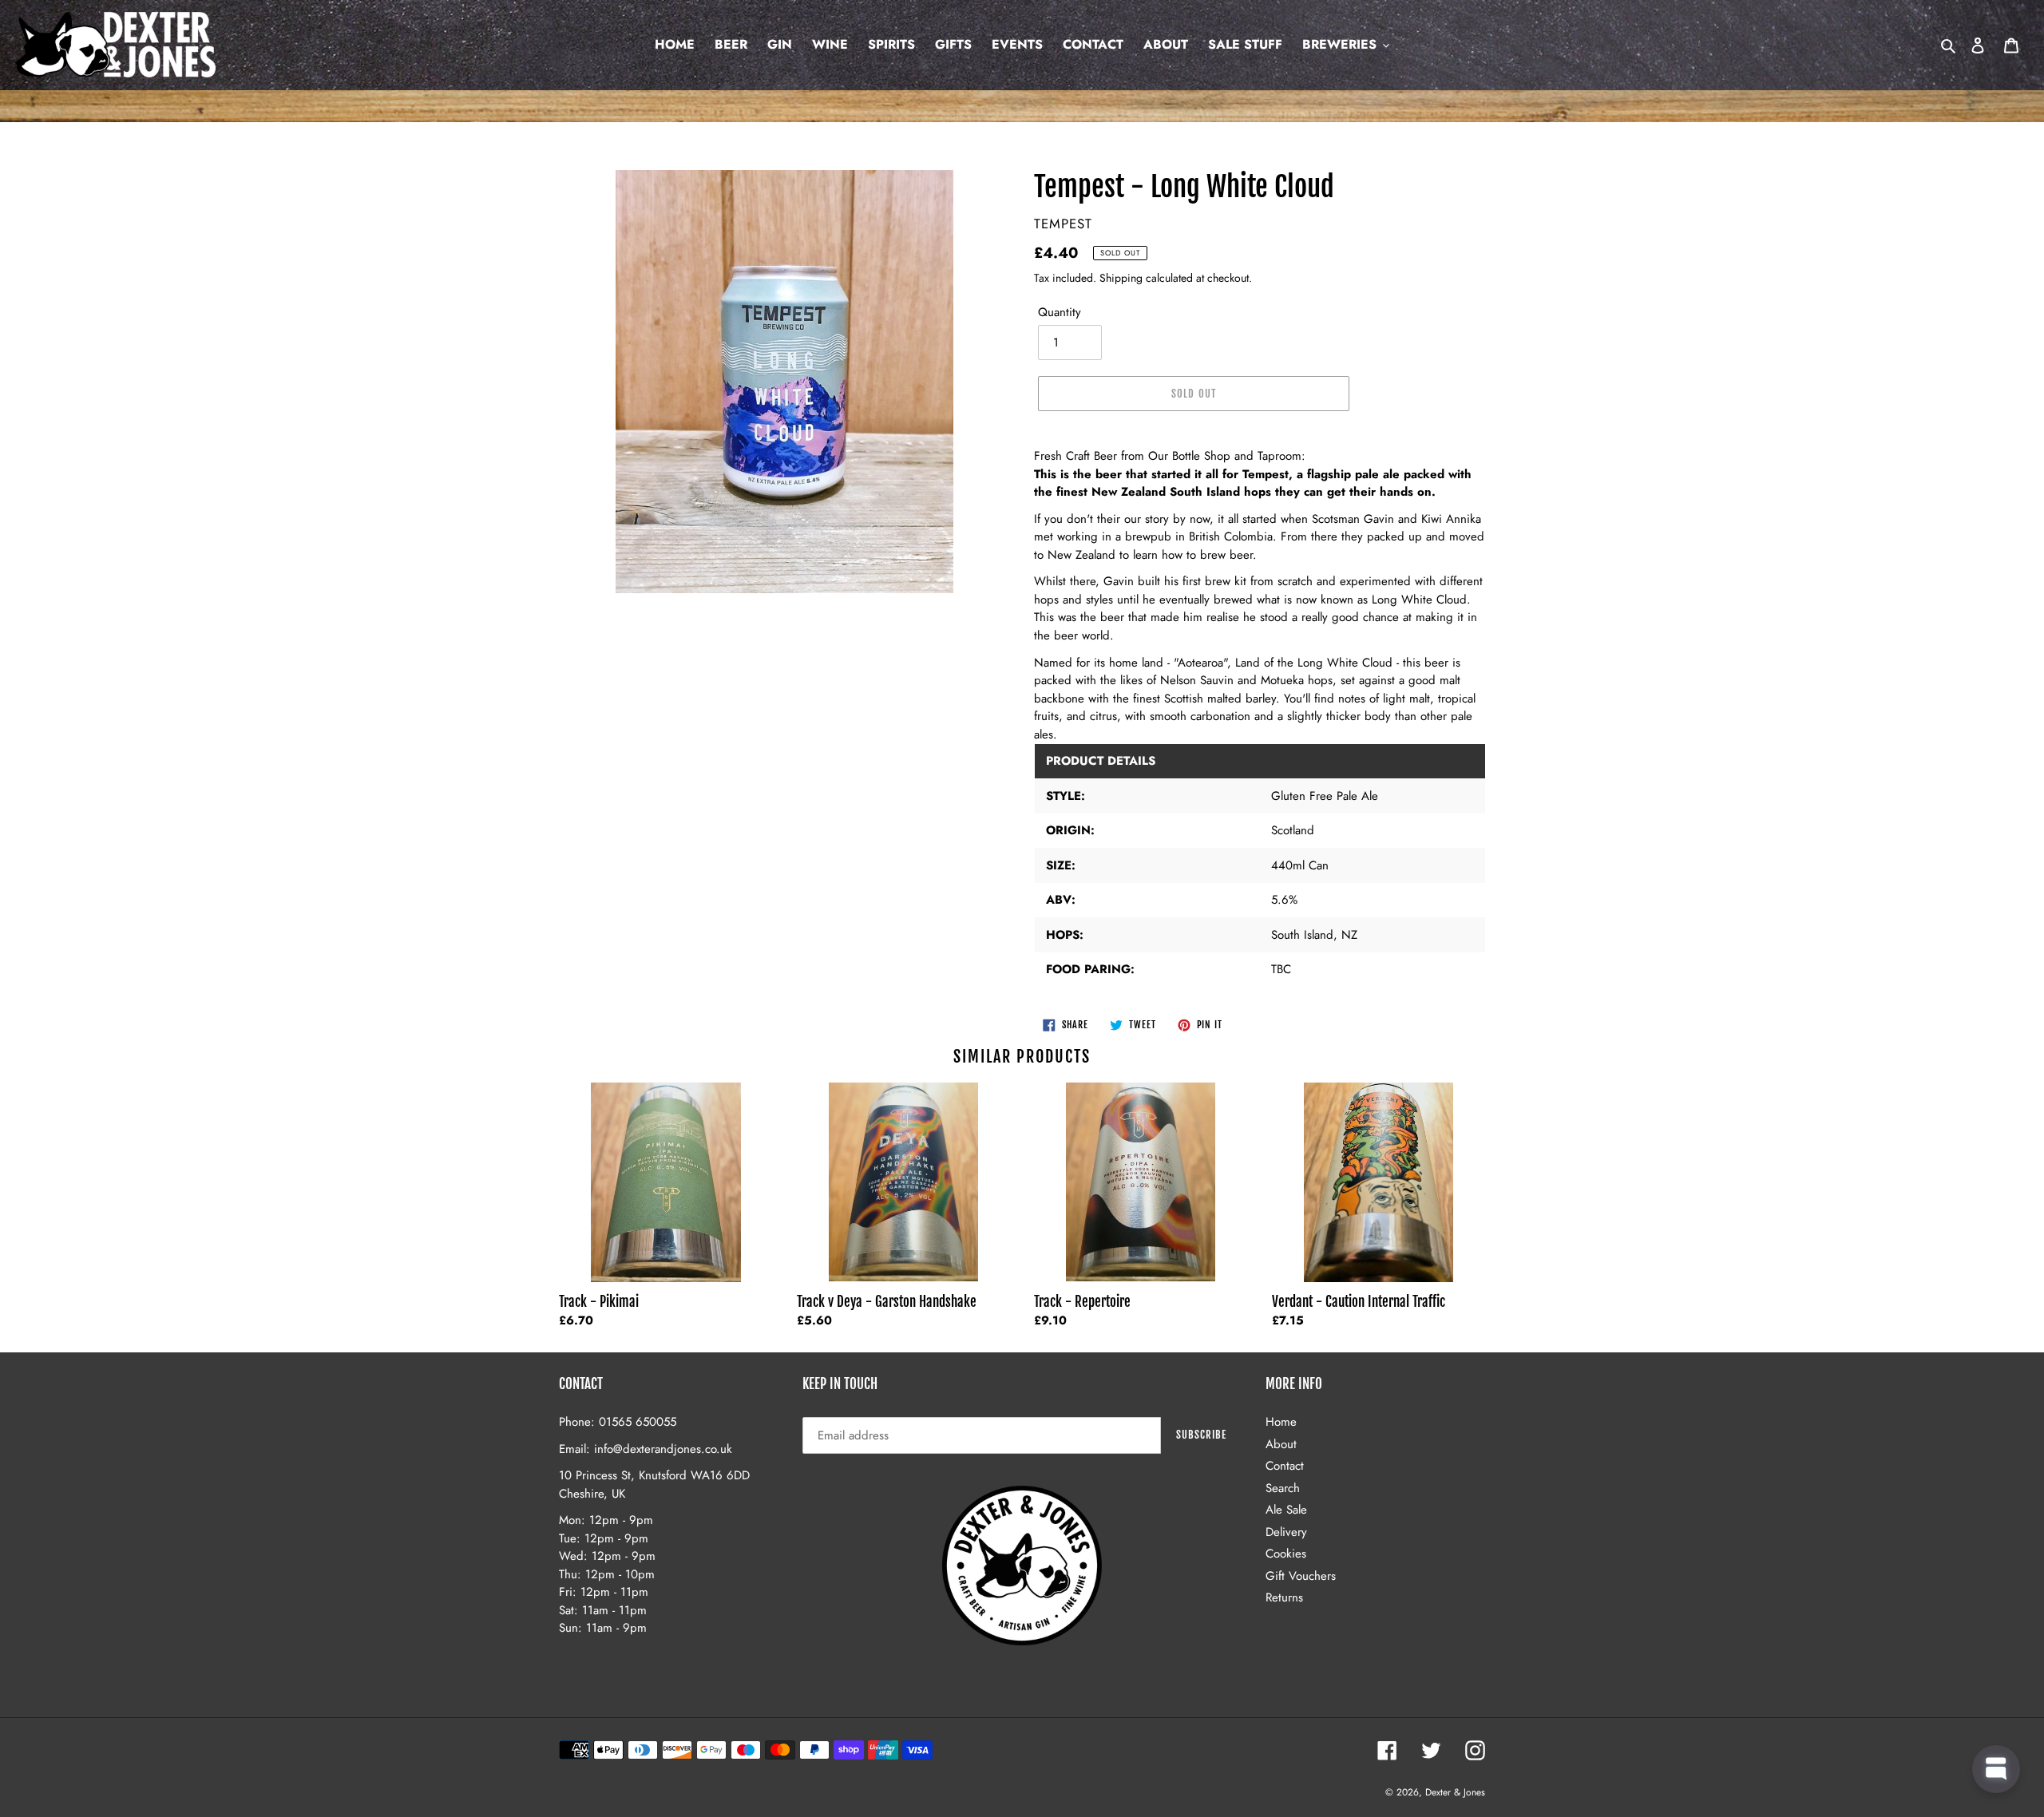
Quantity (1060, 312)
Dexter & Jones (1455, 1792)
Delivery (1286, 1532)
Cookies (1286, 1554)
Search (1283, 1488)
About (1281, 1444)
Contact (1285, 1466)
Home (1281, 1422)
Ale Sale (1286, 1510)
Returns (1284, 1597)
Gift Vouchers (1301, 1576)
